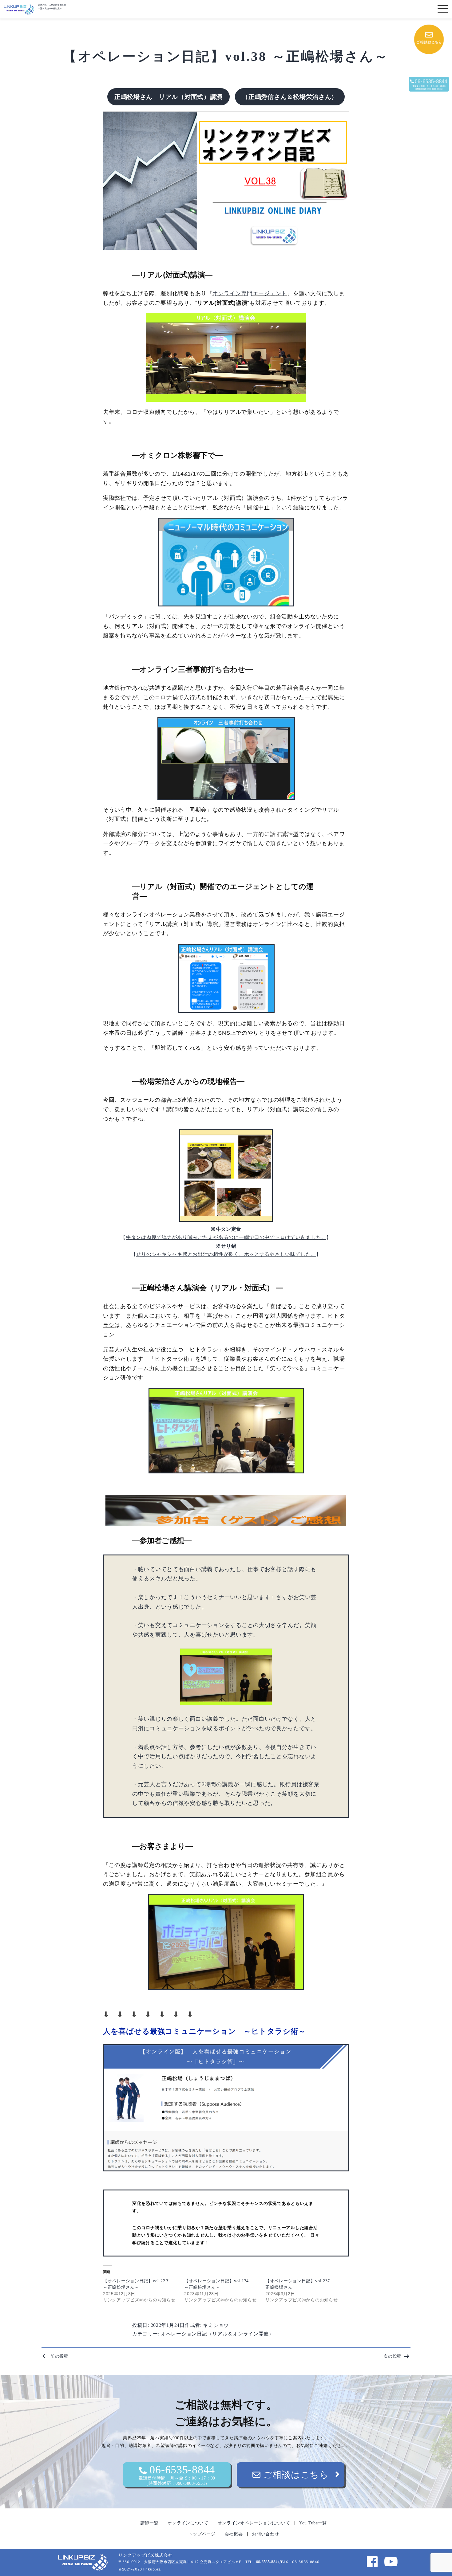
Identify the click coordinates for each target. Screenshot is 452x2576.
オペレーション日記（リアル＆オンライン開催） (217, 2334)
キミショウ (216, 2325)
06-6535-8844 (177, 2474)
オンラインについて (188, 2523)
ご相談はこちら (295, 2475)
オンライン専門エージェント (250, 293)
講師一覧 (150, 2523)
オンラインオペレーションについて (254, 2523)
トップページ (202, 2534)
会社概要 (234, 2534)
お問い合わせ (265, 2534)
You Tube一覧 (313, 2523)
